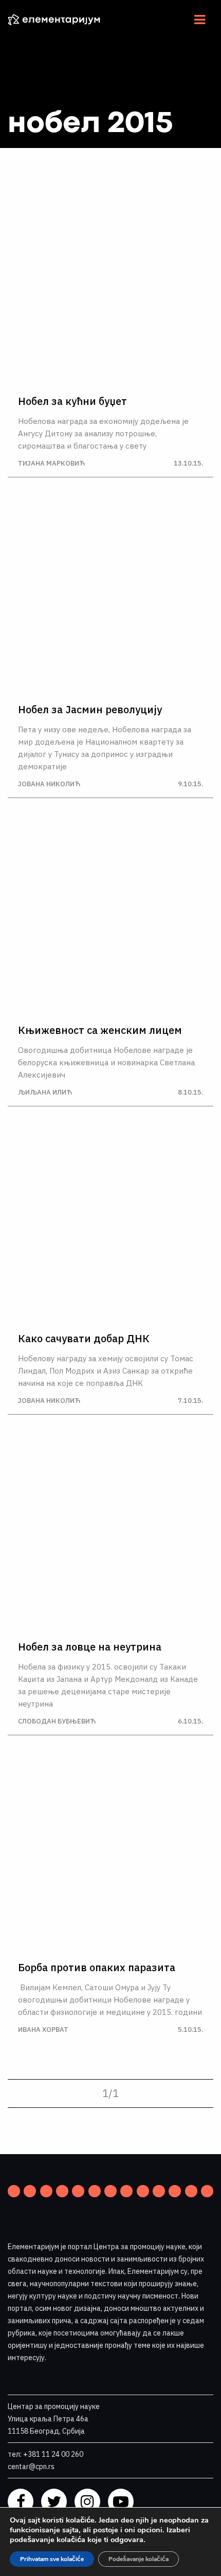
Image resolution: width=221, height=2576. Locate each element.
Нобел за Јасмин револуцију (90, 710)
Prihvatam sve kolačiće (52, 2559)
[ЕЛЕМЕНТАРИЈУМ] (62, 20)
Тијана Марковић (51, 463)
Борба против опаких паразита (97, 1968)
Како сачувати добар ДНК (84, 1339)
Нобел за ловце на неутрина (90, 1647)
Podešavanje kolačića (139, 2559)
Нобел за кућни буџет (72, 401)
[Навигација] (200, 20)
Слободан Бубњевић (57, 1721)
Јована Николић (49, 784)
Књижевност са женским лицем (100, 1030)
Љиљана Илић (45, 1092)
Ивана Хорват (43, 2030)
